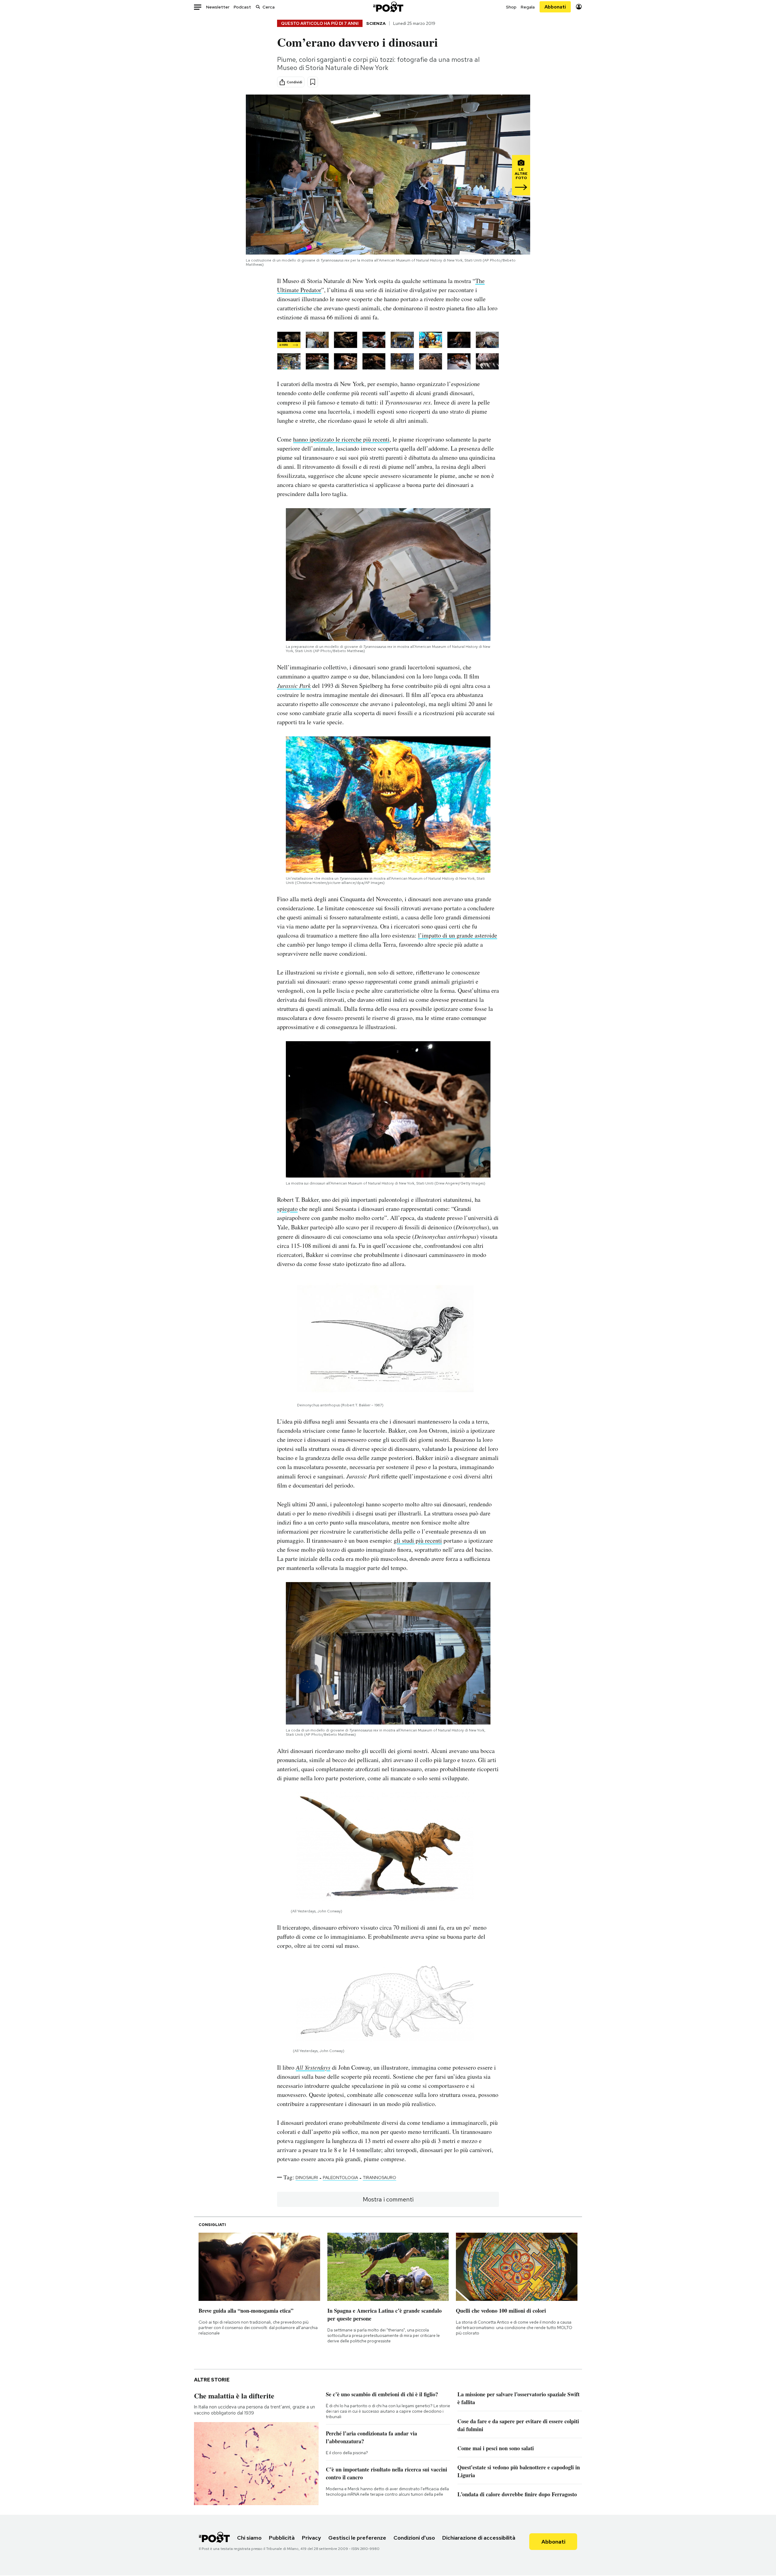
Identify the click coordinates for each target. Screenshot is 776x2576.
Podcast (242, 7)
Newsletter (218, 7)
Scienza (376, 23)
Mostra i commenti (388, 2199)
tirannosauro (380, 2178)
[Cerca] (258, 7)
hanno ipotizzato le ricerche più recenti (341, 439)
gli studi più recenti (418, 1540)
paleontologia (340, 2178)
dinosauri (307, 2178)
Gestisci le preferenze (357, 2538)
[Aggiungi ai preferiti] (313, 82)
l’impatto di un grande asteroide (458, 935)
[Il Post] (388, 7)
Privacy (311, 2538)
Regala (528, 7)
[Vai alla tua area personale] (579, 7)
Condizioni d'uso (414, 2538)
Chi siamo (249, 2538)
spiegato (287, 1209)
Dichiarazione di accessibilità (479, 2538)
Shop (511, 7)
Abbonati (555, 7)
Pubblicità (282, 2538)
